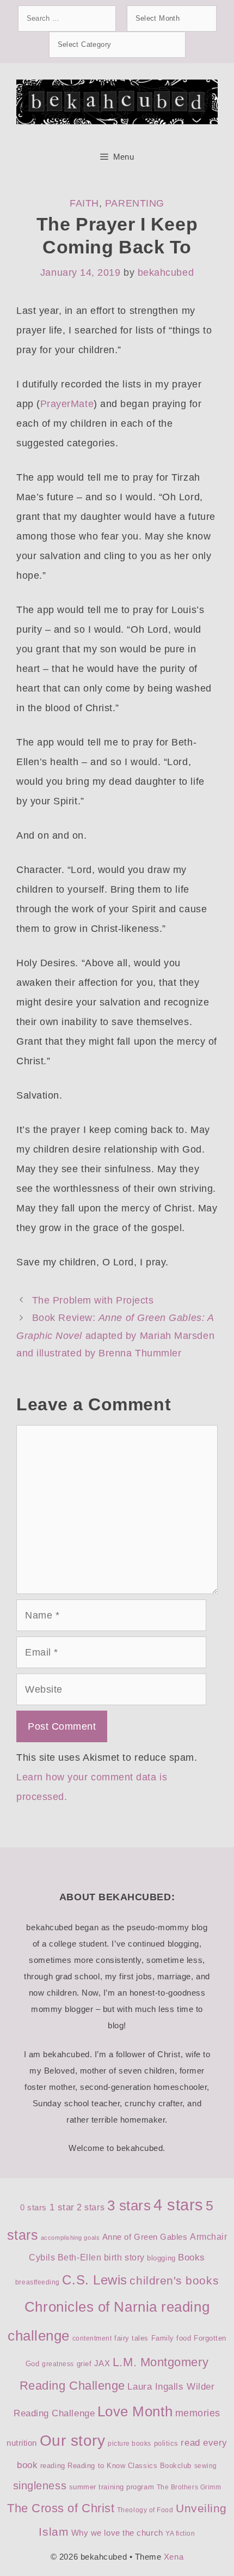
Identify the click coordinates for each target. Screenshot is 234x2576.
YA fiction (180, 2533)
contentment (92, 2338)
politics (166, 2443)
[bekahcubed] (117, 101)
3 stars (129, 2205)
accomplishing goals (70, 2238)
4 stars (178, 2205)
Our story (73, 2441)
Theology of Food (145, 2510)
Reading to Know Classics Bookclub (130, 2466)
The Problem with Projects (93, 1300)
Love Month (135, 2411)
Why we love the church (117, 2533)
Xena (174, 2557)
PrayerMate (67, 404)
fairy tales (131, 2338)
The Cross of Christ (61, 2508)
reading (53, 2466)
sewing (206, 2466)
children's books (174, 2280)
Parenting (135, 203)
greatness (58, 2364)
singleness (40, 2486)
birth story (124, 2257)
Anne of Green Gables (145, 2237)
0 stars (33, 2208)
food (184, 2338)
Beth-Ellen (79, 2257)
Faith (84, 203)
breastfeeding (38, 2282)
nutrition (22, 2443)
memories (198, 2413)
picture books (130, 2444)
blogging (161, 2258)
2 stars (91, 2207)
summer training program (112, 2487)
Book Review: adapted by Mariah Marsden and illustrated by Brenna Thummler (115, 1335)
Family (163, 2338)
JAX (102, 2363)
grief (84, 2364)
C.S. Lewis (94, 2280)
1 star (62, 2207)
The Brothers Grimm (189, 2487)
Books (192, 2257)
